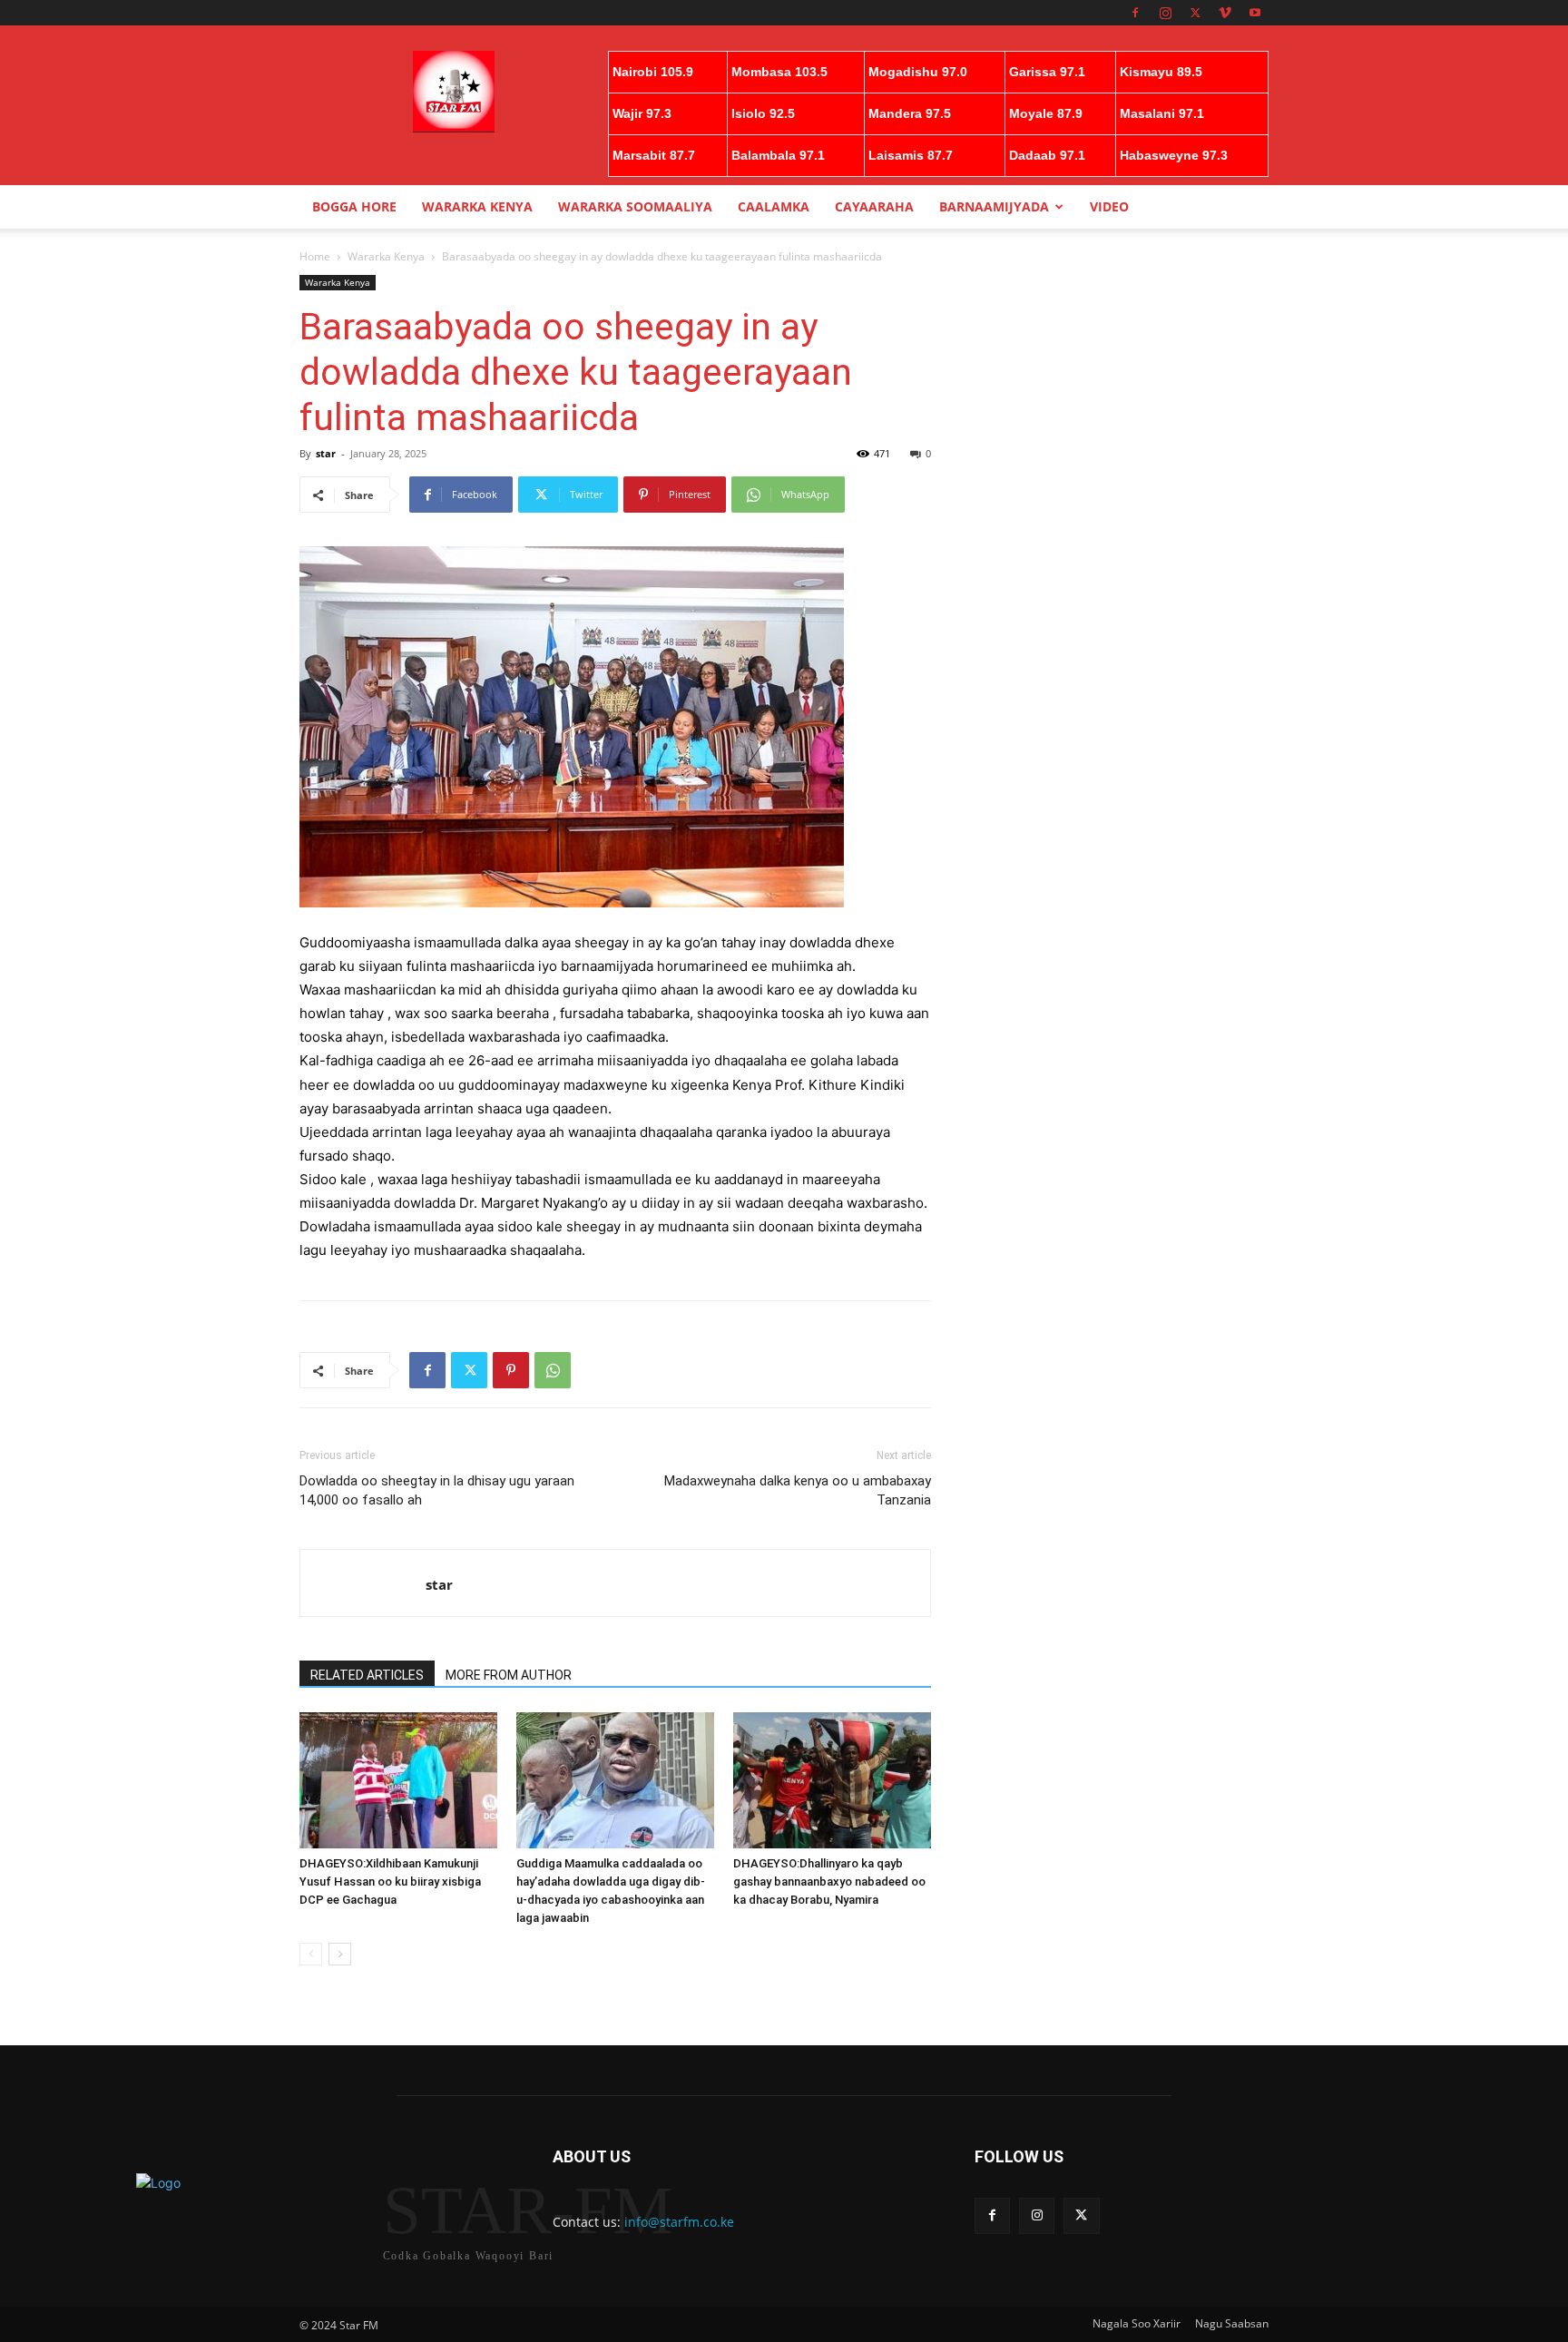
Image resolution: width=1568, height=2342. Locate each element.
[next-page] (340, 1954)
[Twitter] (1195, 13)
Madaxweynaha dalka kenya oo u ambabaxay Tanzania (798, 1490)
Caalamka (774, 206)
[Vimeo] (1225, 13)
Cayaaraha (874, 206)
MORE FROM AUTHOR (509, 1675)
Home (315, 256)
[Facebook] (1135, 13)
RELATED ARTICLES (367, 1675)
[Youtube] (1255, 13)
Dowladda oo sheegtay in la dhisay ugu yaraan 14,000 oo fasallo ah (437, 1490)
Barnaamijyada (994, 206)
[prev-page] (311, 1954)
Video (1109, 206)
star (326, 453)
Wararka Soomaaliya (635, 206)
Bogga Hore (354, 206)
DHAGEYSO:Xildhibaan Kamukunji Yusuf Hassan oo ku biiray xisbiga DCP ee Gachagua (390, 1881)
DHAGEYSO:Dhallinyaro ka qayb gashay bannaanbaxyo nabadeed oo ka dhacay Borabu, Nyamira (829, 1881)
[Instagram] (1165, 13)
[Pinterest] (511, 1370)
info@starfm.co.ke (679, 2222)
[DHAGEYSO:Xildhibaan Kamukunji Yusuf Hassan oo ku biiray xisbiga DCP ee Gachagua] (398, 1780)
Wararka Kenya (477, 206)
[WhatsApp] (553, 1370)
